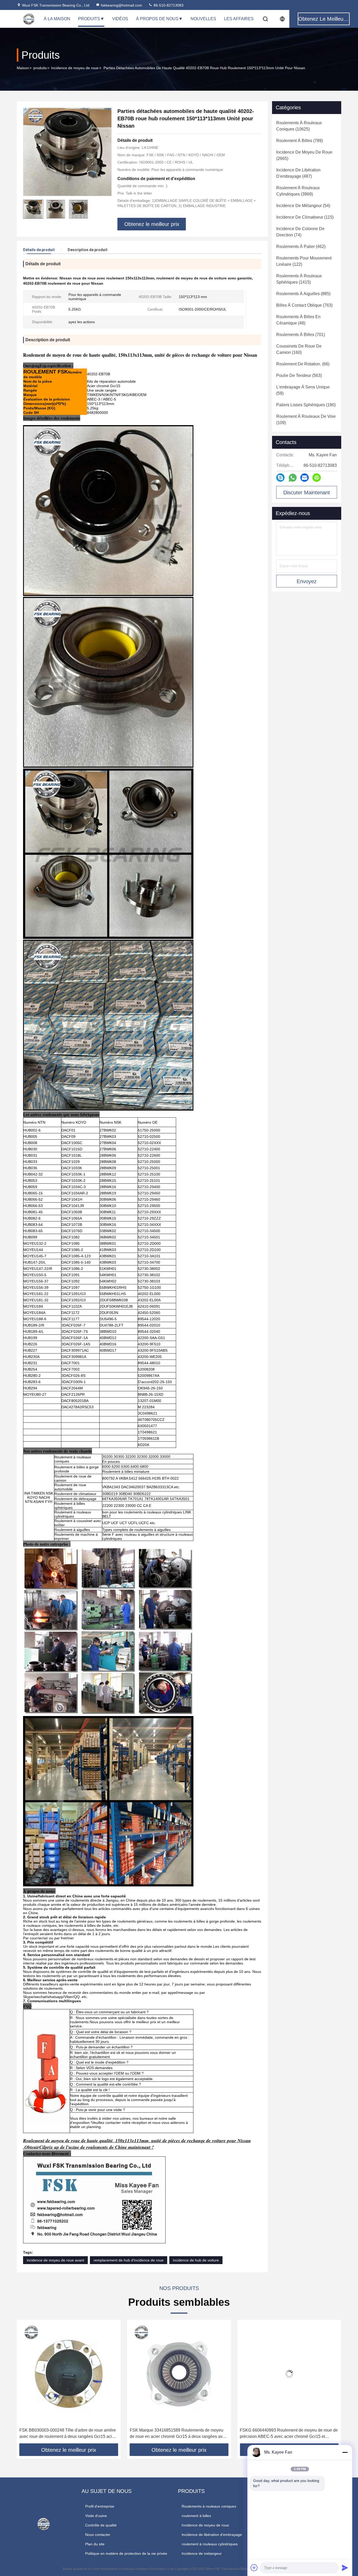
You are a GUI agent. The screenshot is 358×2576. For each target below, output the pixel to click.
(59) (303, 390)
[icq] (317, 478)
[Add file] (254, 2568)
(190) (306, 405)
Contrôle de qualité (101, 2525)
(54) (303, 206)
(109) (306, 420)
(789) (300, 141)
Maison (23, 68)
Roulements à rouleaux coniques (209, 2506)
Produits (89, 19)
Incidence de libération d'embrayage (212, 2535)
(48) (298, 320)
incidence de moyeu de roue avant (55, 2260)
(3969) (298, 191)
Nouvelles (203, 19)
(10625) (299, 126)
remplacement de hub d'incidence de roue (129, 2260)
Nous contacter (98, 2535)
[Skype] (280, 478)
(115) (305, 217)
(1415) (299, 279)
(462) (301, 247)
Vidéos (120, 19)
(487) (298, 173)
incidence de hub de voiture (196, 2260)
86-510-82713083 (168, 5)
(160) (299, 349)
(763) (304, 305)
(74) (300, 232)
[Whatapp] (293, 478)
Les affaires (239, 19)
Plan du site (95, 2544)
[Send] (345, 2568)
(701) (301, 335)
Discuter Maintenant (307, 493)
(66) (303, 364)
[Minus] (345, 2452)
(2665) (304, 155)
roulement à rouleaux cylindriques (210, 2544)
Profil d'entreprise (100, 2506)
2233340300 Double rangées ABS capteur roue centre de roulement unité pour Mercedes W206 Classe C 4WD (284, 2434)
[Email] (305, 478)
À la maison (57, 19)
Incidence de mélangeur (202, 2553)
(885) (303, 294)
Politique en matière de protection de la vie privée (126, 2553)
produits (40, 68)
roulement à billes (196, 2516)
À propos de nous (157, 19)
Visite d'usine (96, 2516)
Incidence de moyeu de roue (75, 68)
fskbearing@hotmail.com (121, 5)
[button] (26, 2384)
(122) (304, 261)
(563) (299, 375)
